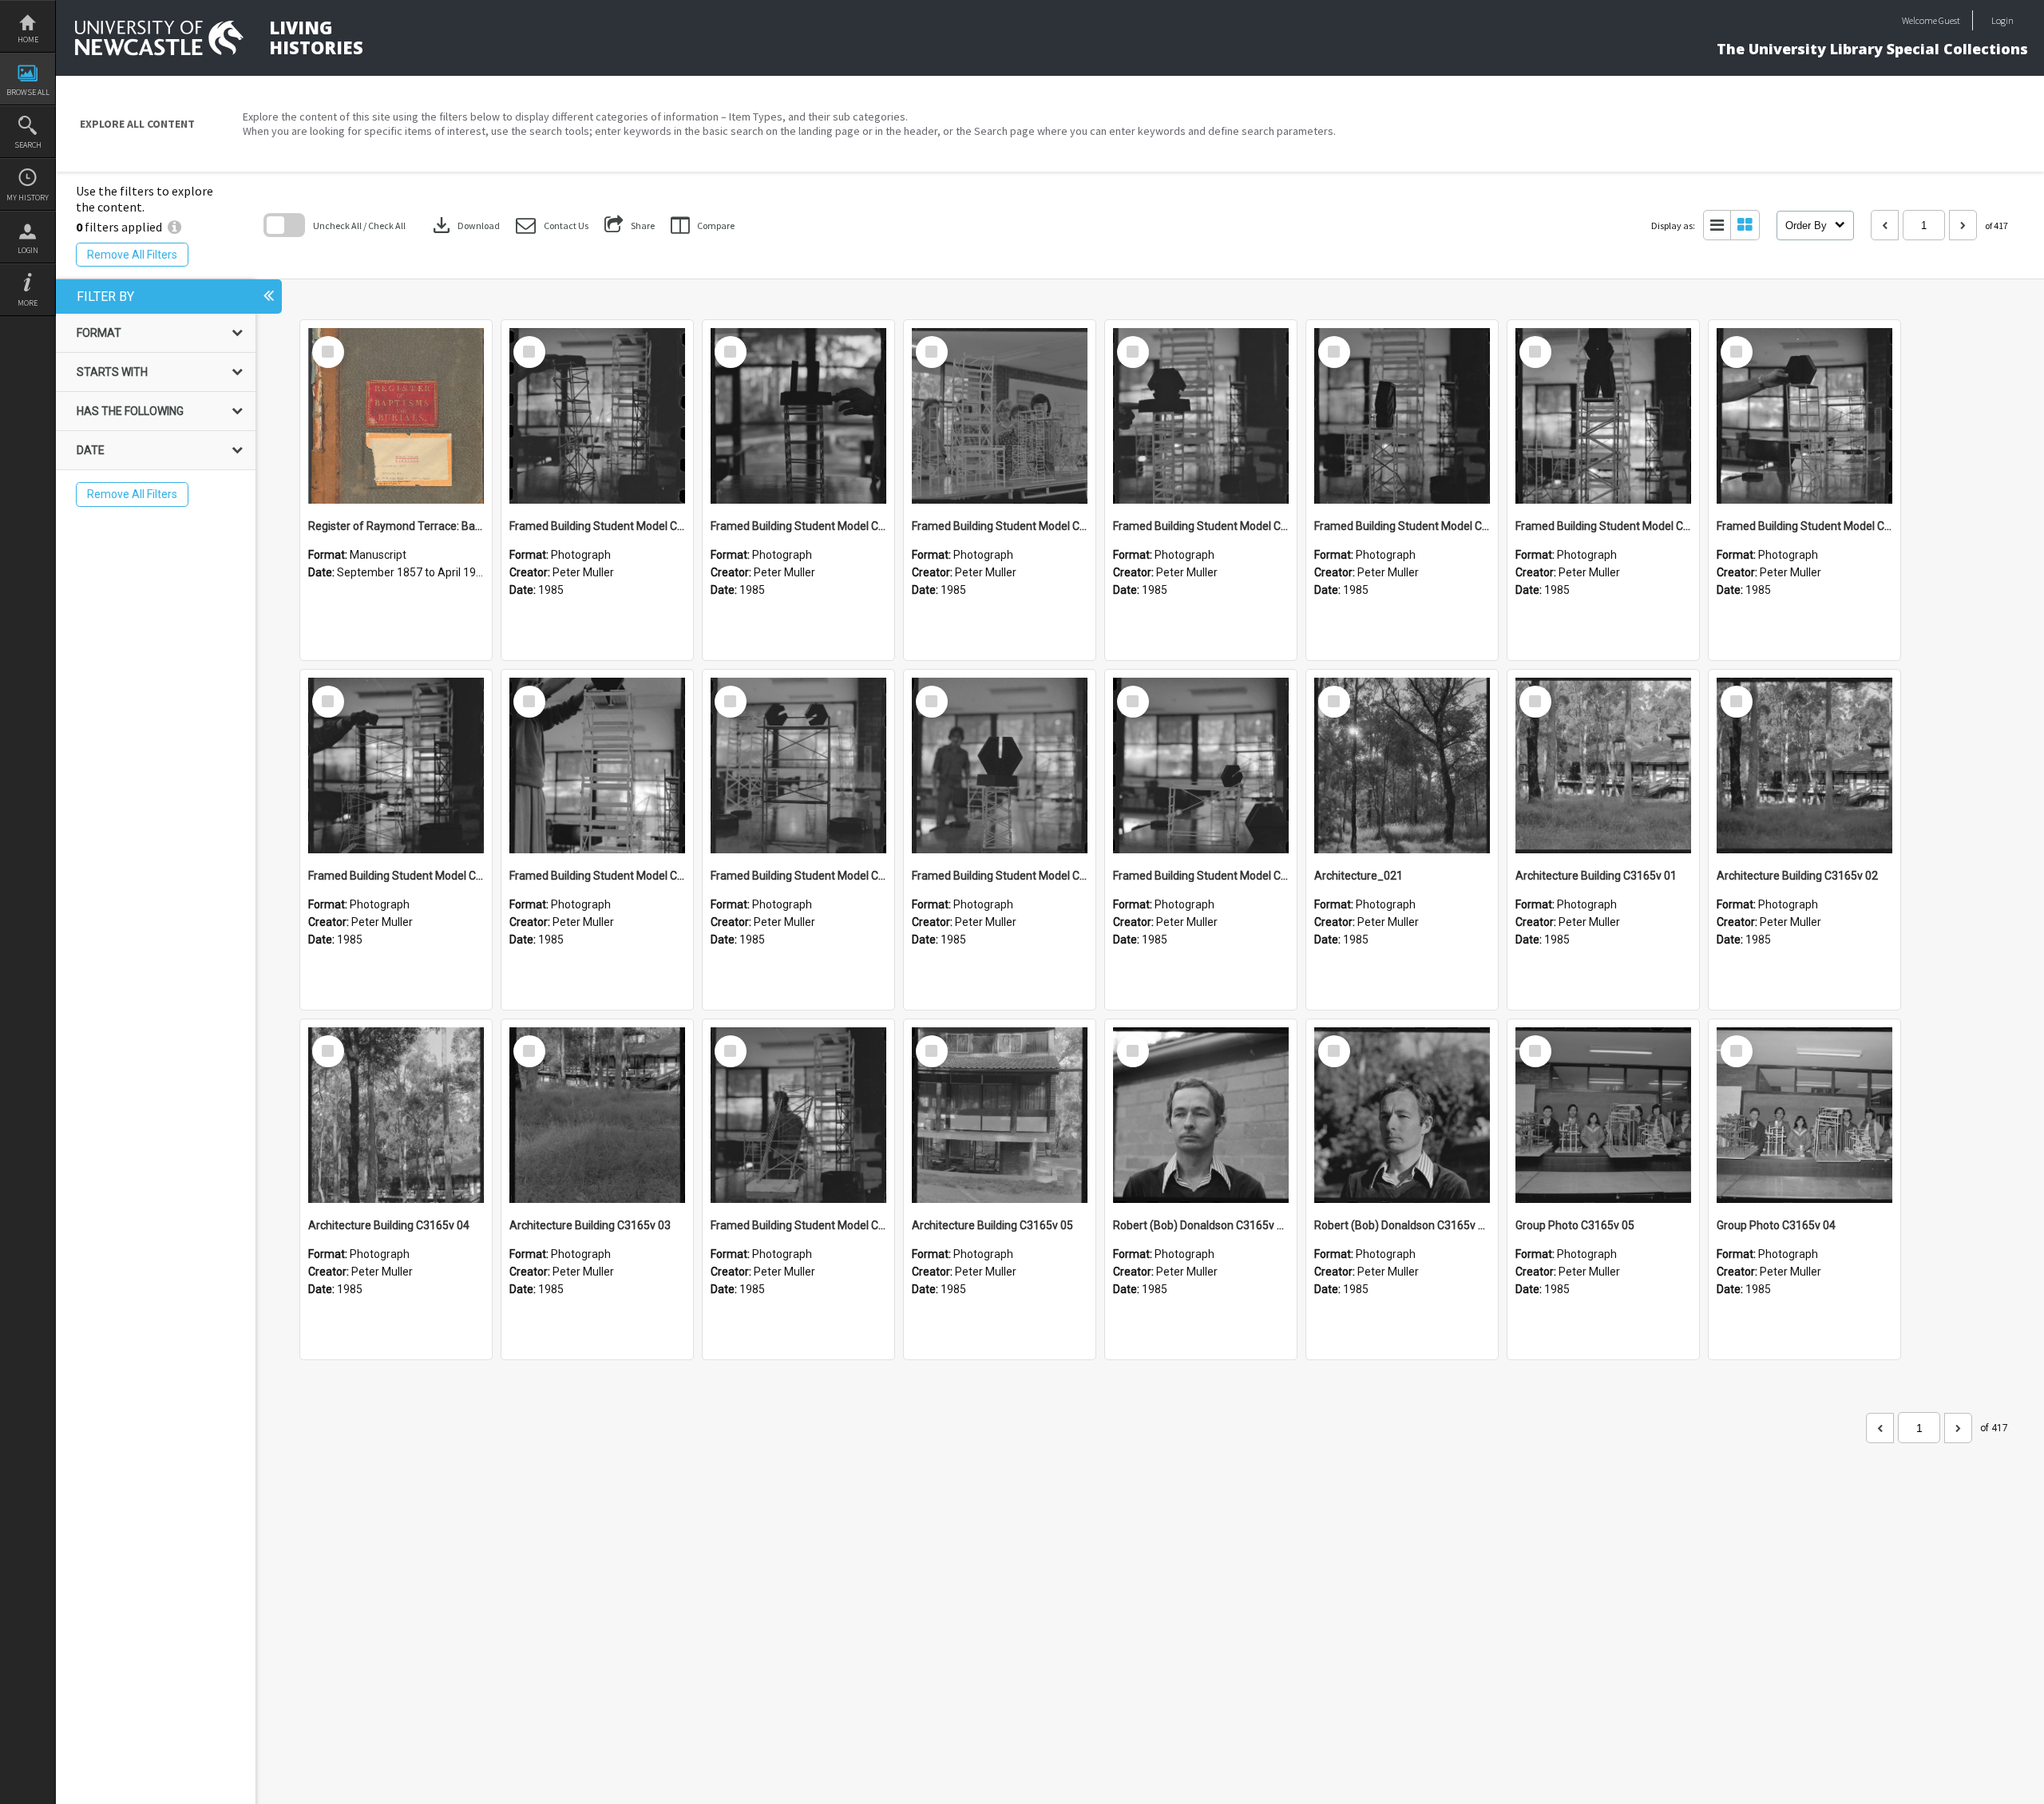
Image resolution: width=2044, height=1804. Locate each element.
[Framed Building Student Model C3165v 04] (798, 766)
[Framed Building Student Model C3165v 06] (396, 766)
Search (28, 145)
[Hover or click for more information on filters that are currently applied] (174, 227)
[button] (552, 225)
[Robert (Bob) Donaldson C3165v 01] (1402, 1115)
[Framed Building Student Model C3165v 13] (597, 416)
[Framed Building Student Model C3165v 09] (1402, 416)
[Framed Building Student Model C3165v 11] (1000, 416)
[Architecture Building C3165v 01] (1603, 766)
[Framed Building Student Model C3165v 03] (1000, 766)
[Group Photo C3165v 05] (1603, 1115)
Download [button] (465, 225)
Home (28, 40)
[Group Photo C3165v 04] (1804, 1115)
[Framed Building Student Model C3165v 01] (798, 1115)
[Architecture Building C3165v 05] (1000, 1115)
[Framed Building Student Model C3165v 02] (1201, 766)
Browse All (28, 92)
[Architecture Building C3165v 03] (597, 1115)
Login (28, 250)
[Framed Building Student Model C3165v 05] (597, 766)
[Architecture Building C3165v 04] (396, 1115)
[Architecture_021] (1402, 766)
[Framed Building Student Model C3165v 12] (798, 416)
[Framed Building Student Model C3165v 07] (1804, 416)
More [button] (28, 303)
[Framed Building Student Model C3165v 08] (1603, 416)
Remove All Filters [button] (132, 255)
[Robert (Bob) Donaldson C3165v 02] (1201, 1115)
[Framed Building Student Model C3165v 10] (1201, 416)
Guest (1949, 20)
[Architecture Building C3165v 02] (1804, 766)
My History (28, 198)
